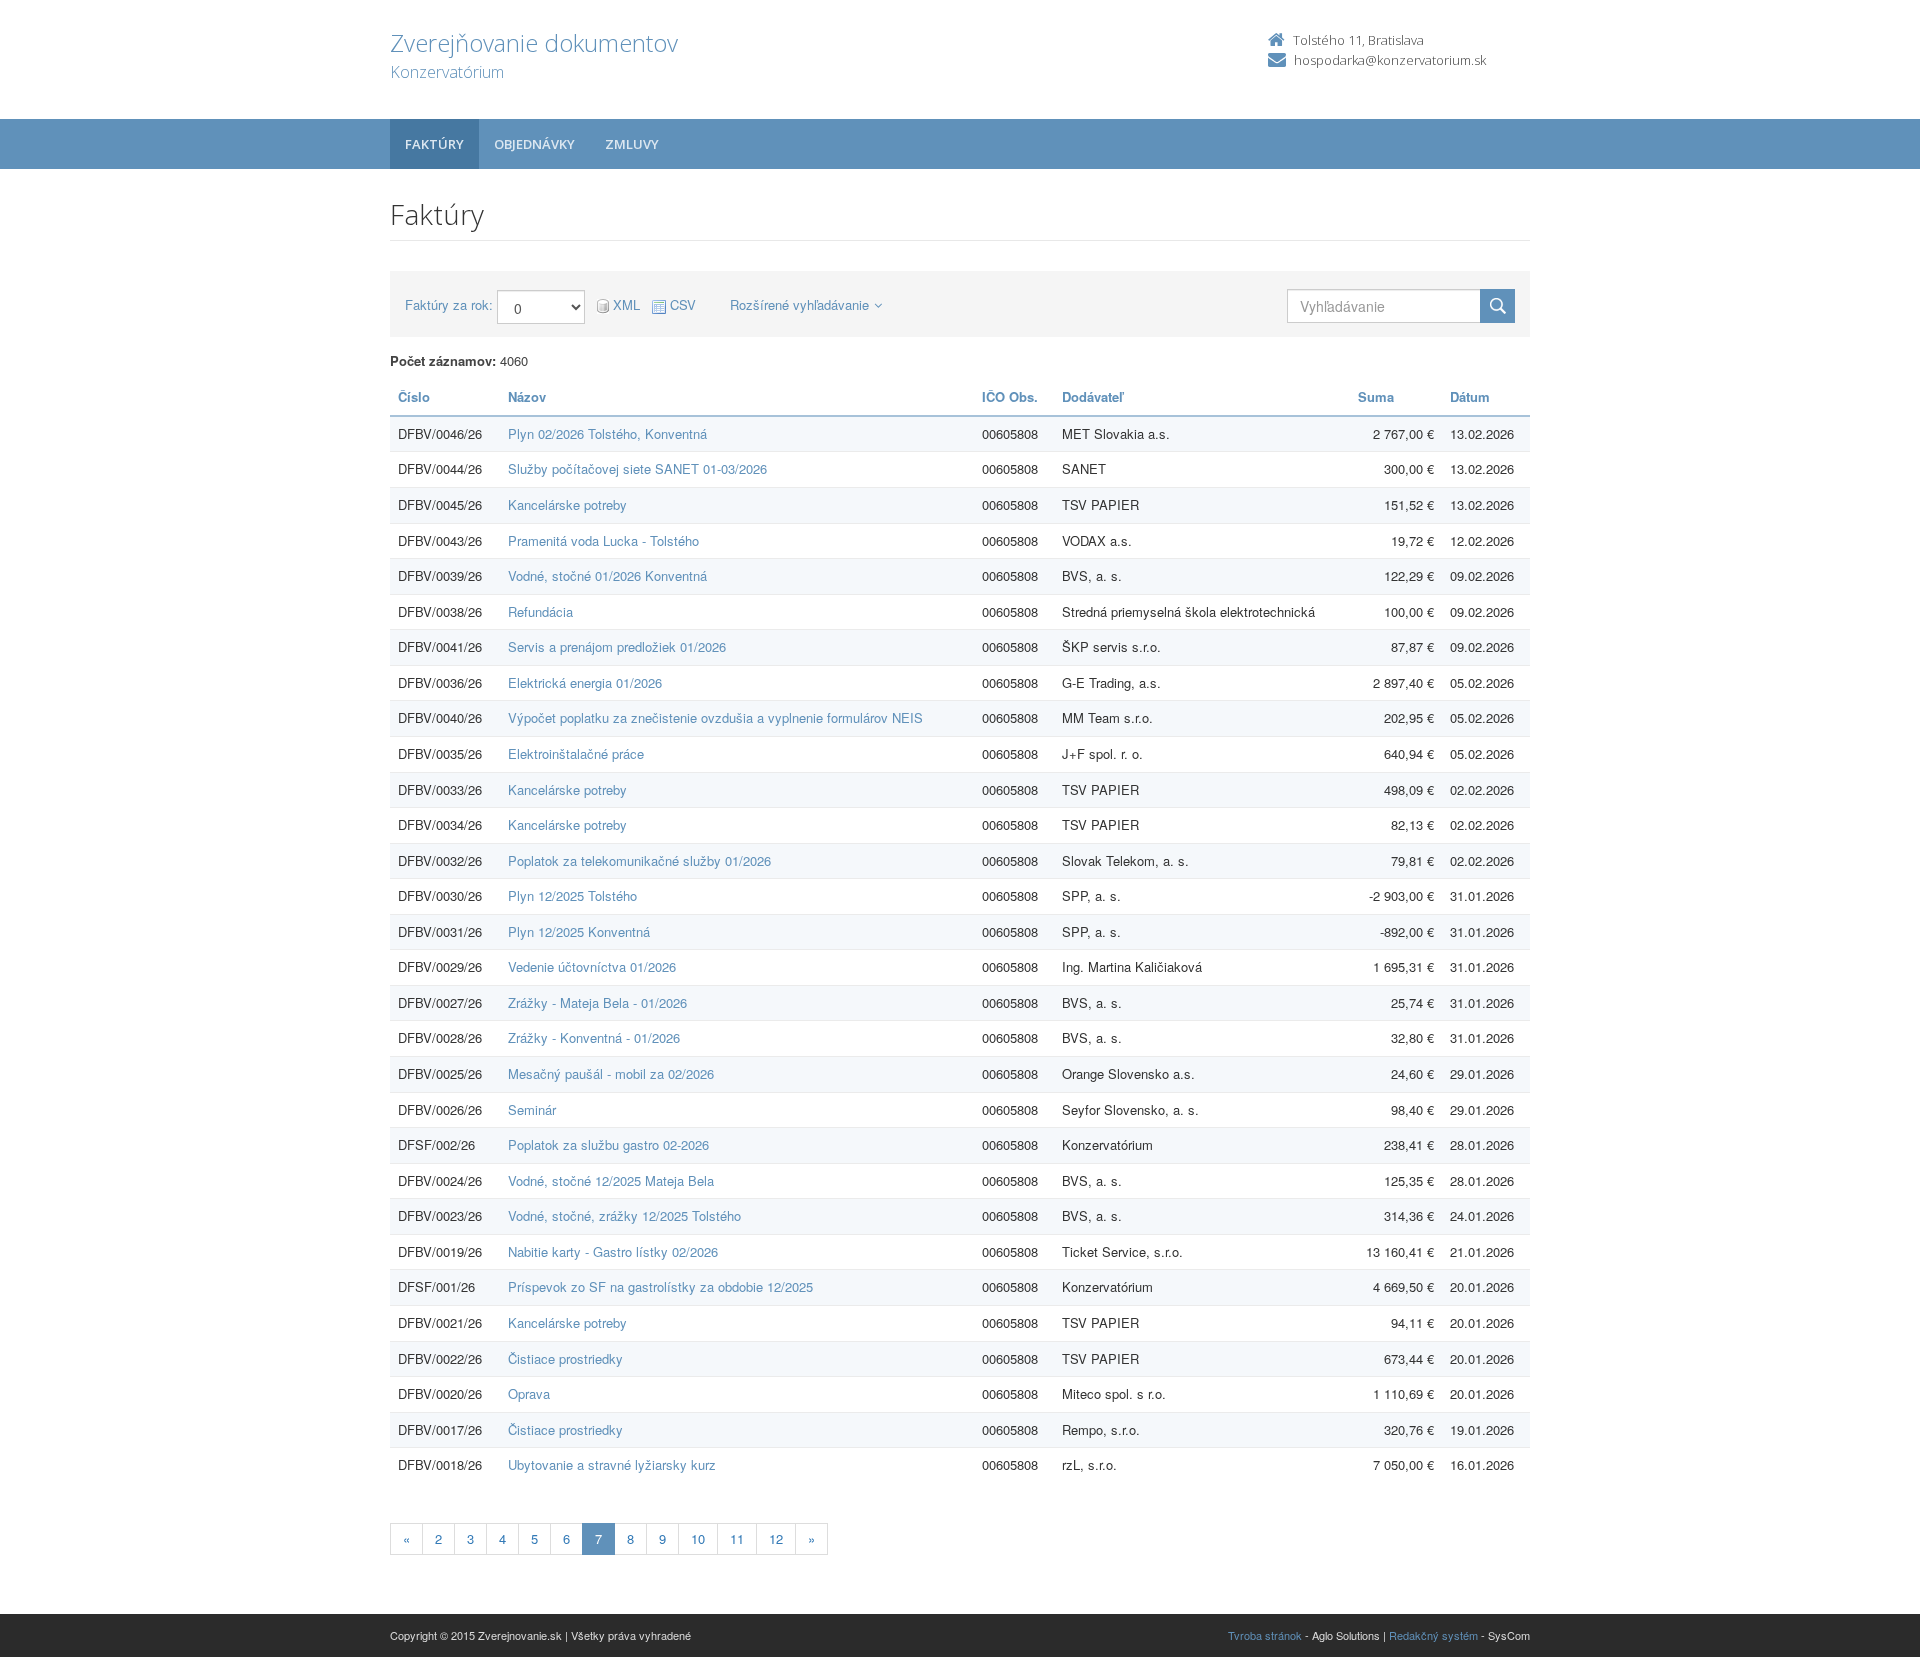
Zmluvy (632, 144)
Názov (527, 396)
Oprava (529, 1393)
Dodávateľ (1092, 396)
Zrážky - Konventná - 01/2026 (594, 1037)
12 (776, 1538)
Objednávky (534, 144)
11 (737, 1538)
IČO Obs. (1010, 396)
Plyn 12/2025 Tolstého (572, 895)
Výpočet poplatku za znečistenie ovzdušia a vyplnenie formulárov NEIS (715, 717)
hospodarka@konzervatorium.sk (1390, 60)
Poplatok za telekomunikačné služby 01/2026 (639, 860)
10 (698, 1538)
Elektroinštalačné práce (576, 753)
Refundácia (540, 611)
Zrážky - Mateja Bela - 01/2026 (597, 1002)
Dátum (1470, 396)
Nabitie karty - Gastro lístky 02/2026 (613, 1251)
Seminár (532, 1109)
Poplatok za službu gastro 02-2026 (608, 1144)
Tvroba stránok (1265, 1635)
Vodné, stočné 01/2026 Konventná (607, 575)
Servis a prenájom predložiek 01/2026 (617, 646)
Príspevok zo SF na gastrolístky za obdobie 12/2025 (660, 1286)
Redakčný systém (1433, 1635)
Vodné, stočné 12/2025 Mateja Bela (611, 1180)
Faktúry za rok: (449, 305)
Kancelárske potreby (567, 504)
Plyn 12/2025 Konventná (579, 931)
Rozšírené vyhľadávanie (799, 304)
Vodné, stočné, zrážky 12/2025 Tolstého (624, 1215)
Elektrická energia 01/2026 (585, 682)
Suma (1376, 396)
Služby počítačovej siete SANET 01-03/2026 (637, 468)
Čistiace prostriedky (565, 1358)
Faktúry (434, 144)
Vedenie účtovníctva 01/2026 (592, 966)
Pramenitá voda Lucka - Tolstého (603, 540)
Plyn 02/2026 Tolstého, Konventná (607, 433)
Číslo (414, 396)
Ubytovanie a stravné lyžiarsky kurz (612, 1464)
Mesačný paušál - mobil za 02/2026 (611, 1073)
